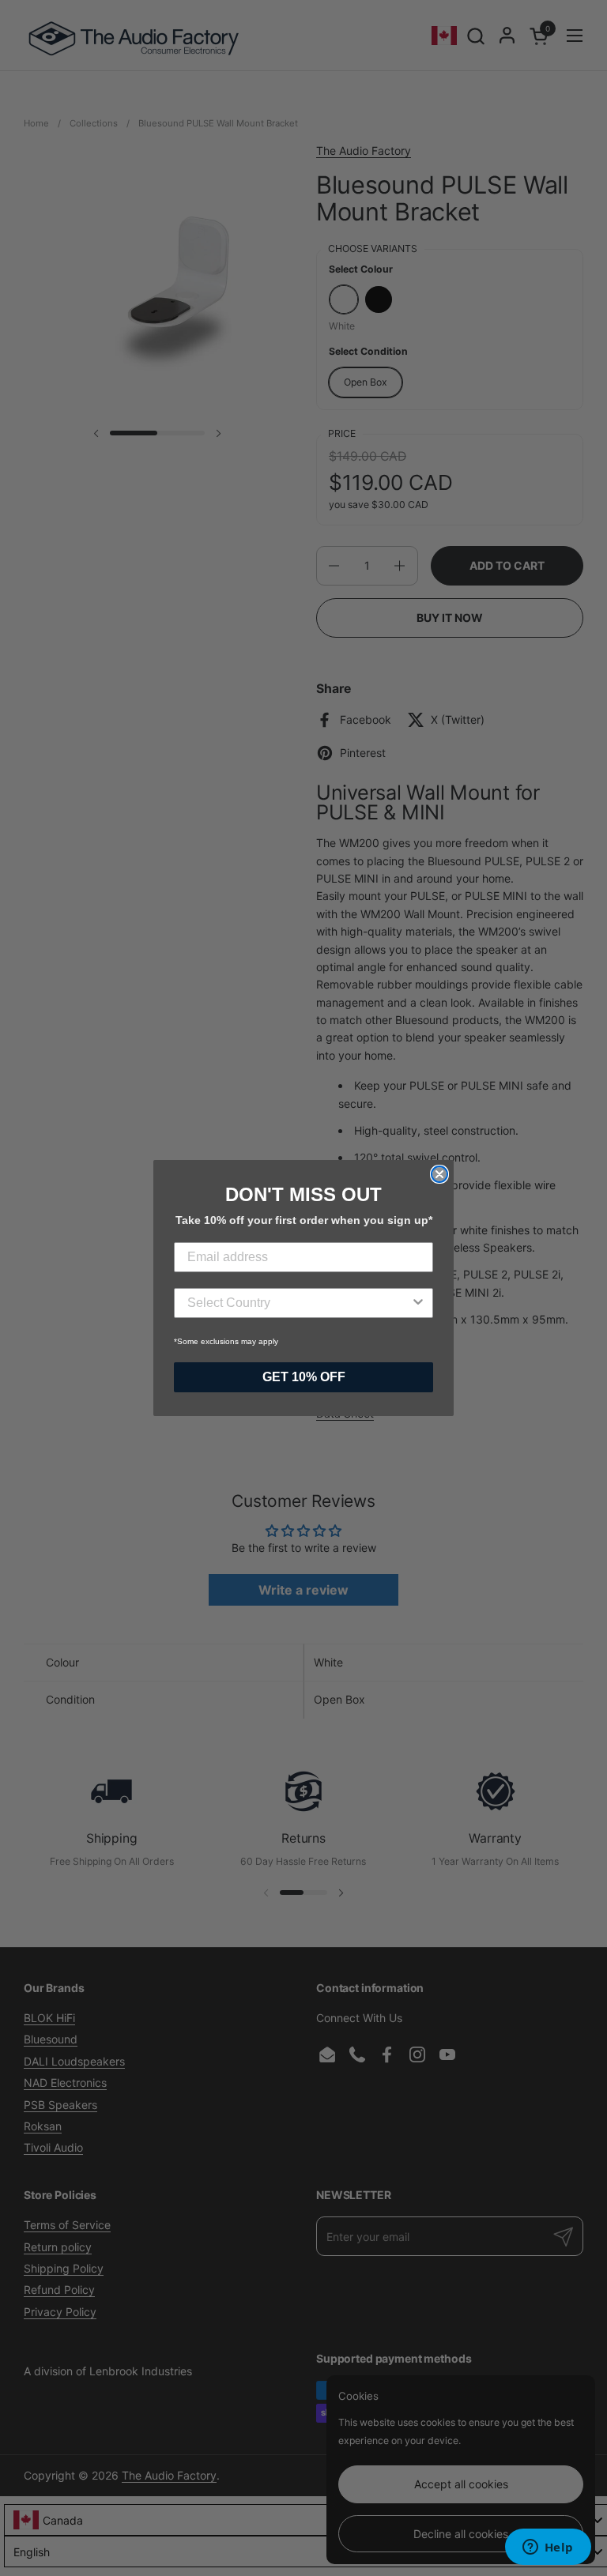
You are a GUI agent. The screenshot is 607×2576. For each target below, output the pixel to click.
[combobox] (299, 1303)
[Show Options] (418, 1303)
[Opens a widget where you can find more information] (548, 2548)
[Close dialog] (439, 1174)
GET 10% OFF (304, 1377)
